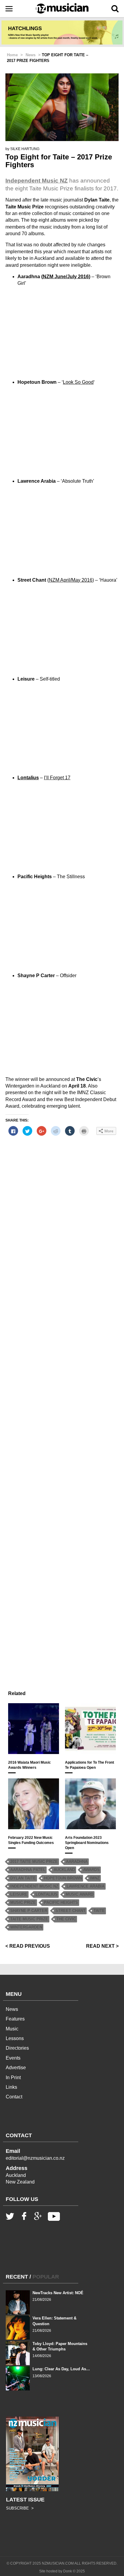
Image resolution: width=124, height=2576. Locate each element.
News (12, 2009)
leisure (19, 1894)
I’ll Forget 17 (57, 778)
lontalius (46, 1894)
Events (13, 2058)
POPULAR (46, 2277)
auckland (64, 1870)
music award (79, 1894)
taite (99, 1911)
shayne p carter (29, 1911)
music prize (23, 1902)
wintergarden (26, 1927)
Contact (14, 2097)
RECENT (17, 2277)
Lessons (15, 2038)
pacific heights (61, 1902)
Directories (17, 2048)
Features (15, 2019)
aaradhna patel (28, 1870)
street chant (70, 1911)
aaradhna (77, 1862)
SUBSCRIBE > (20, 2508)
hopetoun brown (63, 1878)
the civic (66, 1919)
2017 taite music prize (34, 1862)
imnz (95, 1878)
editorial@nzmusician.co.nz (35, 2158)
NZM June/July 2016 (66, 277)
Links (11, 2087)
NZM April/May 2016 (71, 580)
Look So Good (78, 382)
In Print (13, 2077)
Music (12, 2029)
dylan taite (23, 1878)
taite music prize (29, 1919)
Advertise (16, 2068)
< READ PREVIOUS (28, 1946)
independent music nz (34, 1886)
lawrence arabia (85, 1886)
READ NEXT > (102, 1946)
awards (91, 1870)
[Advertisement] (62, 1406)
